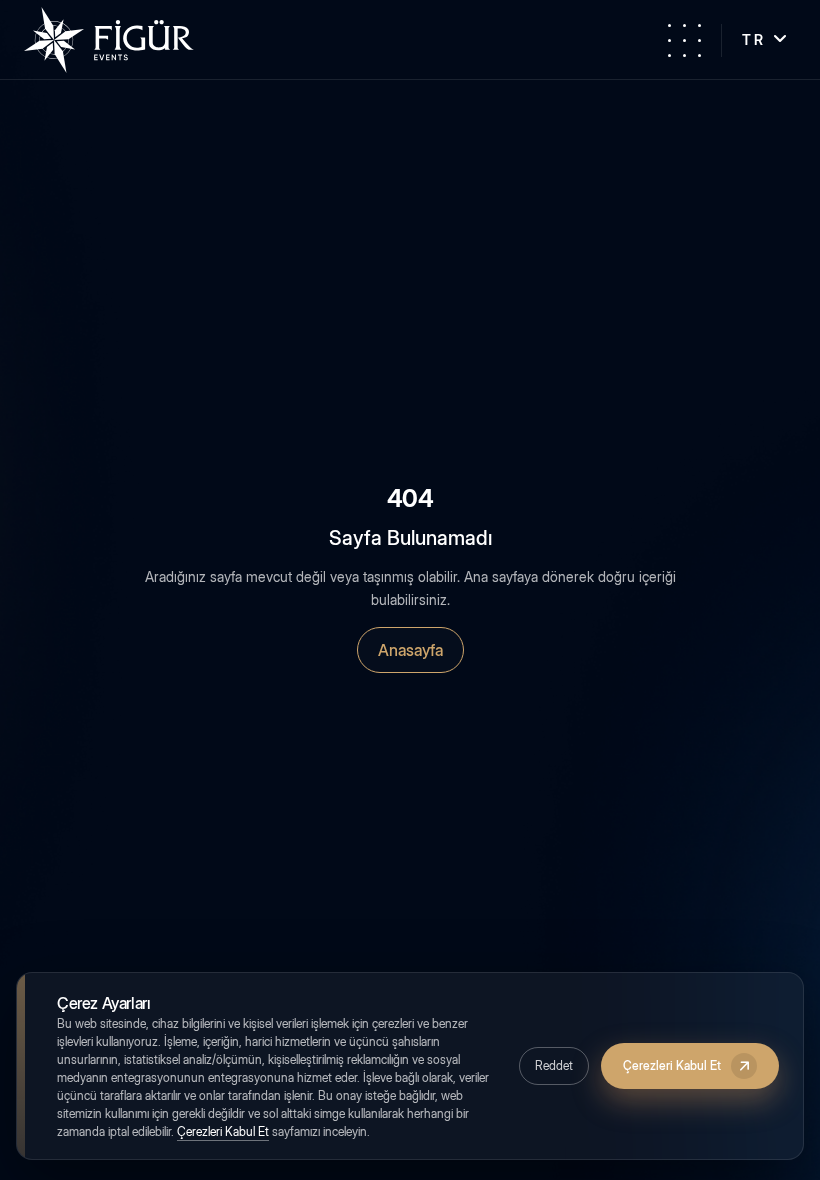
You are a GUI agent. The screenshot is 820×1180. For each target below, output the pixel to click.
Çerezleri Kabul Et (223, 1131)
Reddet (554, 1065)
